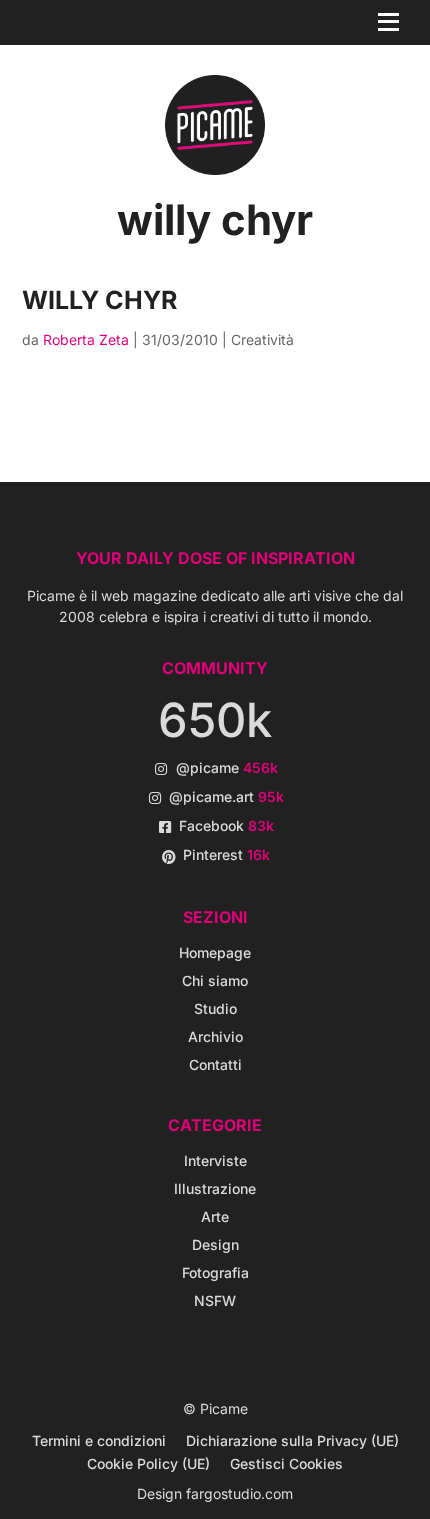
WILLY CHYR (99, 300)
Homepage (215, 952)
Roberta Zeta (86, 339)
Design (215, 1244)
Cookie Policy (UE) (148, 1463)
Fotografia (215, 1272)
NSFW (215, 1300)
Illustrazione (215, 1188)
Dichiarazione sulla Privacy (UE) (292, 1440)
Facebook (226, 825)
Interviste (215, 1160)
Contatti (215, 1064)
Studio (215, 1008)
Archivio (215, 1036)
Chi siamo (215, 980)
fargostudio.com (239, 1493)
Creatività (262, 339)
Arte (215, 1216)
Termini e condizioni (99, 1440)
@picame (227, 767)
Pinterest (226, 854)
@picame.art (226, 796)
